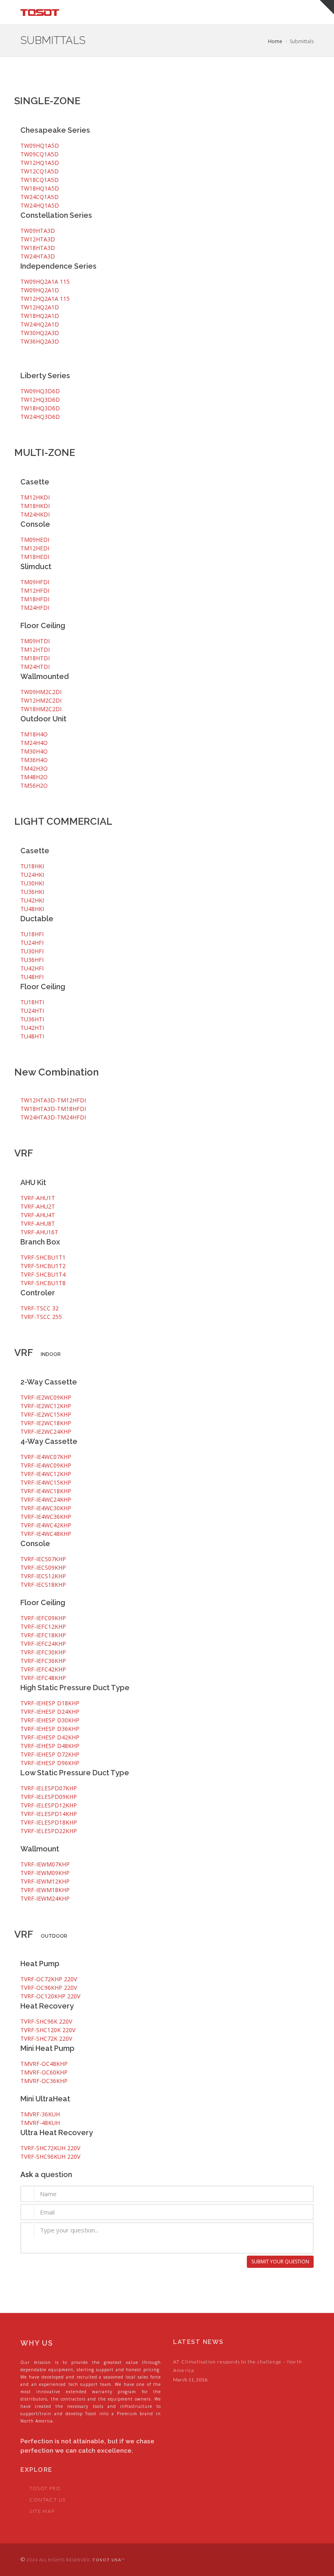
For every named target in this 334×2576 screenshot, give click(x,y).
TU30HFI (32, 951)
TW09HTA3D (38, 231)
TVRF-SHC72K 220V (46, 2038)
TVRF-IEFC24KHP (43, 1644)
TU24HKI (32, 875)
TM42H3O (34, 768)
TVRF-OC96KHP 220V (49, 1988)
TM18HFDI (35, 599)
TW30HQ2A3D (40, 333)
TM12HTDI (35, 649)
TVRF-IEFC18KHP (43, 1635)
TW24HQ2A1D (40, 324)
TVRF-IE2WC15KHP (46, 1414)
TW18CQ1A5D (40, 180)
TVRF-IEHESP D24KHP (50, 1712)
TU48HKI (32, 909)
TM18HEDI (35, 557)
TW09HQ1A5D (40, 146)
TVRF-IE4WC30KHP (46, 1508)
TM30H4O (34, 751)
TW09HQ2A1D (40, 290)
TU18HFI (32, 934)
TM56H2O (34, 785)
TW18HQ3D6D (40, 408)
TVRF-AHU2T (38, 1206)
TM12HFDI (35, 590)
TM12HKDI (35, 497)
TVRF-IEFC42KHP (43, 1669)
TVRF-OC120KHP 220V (50, 1996)
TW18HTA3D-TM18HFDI (53, 1109)
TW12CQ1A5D (40, 171)
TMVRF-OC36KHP (44, 2081)
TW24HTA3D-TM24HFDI (53, 1117)
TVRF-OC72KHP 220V (49, 1979)
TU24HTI (32, 1011)
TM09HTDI (35, 641)
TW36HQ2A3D (40, 341)
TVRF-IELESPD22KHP (49, 1831)
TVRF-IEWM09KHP (45, 1873)
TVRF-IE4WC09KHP (46, 1465)
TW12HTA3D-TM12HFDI (53, 1100)
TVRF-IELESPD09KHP (49, 1797)
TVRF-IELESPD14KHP (49, 1814)
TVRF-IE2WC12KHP (46, 1406)
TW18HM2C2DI (41, 709)
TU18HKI (32, 866)
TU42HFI (32, 968)
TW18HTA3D (38, 248)
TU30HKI (32, 883)
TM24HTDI (35, 667)
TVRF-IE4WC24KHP (46, 1499)
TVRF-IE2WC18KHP (46, 1423)
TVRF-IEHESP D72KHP (50, 1754)
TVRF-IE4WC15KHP (46, 1482)
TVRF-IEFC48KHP (43, 1678)
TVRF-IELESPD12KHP (49, 1805)
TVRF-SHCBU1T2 (43, 1266)
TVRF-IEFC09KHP (43, 1618)
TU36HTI (32, 1019)
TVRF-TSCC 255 (41, 1317)
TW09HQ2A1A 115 (45, 281)
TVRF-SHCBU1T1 (43, 1257)
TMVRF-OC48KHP (44, 2064)
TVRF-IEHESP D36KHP (50, 1729)
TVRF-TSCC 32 (40, 1308)
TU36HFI (32, 960)
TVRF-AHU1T (38, 1198)
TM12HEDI (35, 548)
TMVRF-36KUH (40, 2114)
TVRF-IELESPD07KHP (49, 1788)
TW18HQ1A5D (40, 188)
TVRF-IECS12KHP (43, 1576)
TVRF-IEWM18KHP (45, 1890)
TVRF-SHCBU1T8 (43, 1283)
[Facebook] (288, 2560)
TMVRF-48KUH (40, 2123)
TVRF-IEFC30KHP (43, 1652)
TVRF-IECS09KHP (43, 1567)
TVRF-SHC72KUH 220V (50, 2148)
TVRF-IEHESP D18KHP (50, 1703)
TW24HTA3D (38, 256)
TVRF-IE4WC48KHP (46, 1534)
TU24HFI (32, 943)
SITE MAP (42, 2511)
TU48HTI (32, 1036)
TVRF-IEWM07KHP (45, 1864)
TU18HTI (32, 1002)
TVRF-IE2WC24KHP (46, 1431)
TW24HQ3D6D (40, 417)
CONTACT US (47, 2500)
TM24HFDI (35, 608)
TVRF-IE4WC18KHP (46, 1491)
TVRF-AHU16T (39, 1232)
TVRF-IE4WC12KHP (46, 1474)
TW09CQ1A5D (40, 154)
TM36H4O (34, 760)
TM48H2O (34, 777)
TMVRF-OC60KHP (44, 2072)
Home (275, 41)
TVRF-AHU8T (38, 1223)
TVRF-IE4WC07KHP (46, 1457)
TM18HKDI (35, 506)
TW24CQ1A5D (40, 197)
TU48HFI (32, 977)
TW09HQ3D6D (40, 391)
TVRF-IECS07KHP (43, 1559)
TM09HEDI (35, 540)
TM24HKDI (35, 514)
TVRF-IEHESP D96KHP (50, 1763)
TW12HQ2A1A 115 (45, 299)
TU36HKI (32, 892)
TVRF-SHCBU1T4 (43, 1274)
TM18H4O (34, 734)
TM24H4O (34, 743)
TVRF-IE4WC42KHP (46, 1525)
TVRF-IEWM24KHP (45, 1898)
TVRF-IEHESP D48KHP (50, 1746)
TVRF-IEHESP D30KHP (50, 1720)
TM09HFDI (35, 582)
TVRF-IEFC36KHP (43, 1661)
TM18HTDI (35, 658)
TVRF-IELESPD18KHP (49, 1822)
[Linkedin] (305, 2560)
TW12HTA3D (38, 239)
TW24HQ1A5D (40, 205)
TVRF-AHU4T (38, 1215)
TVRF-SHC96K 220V (46, 2021)
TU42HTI (32, 1028)
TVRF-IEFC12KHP (43, 1626)
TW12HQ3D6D (40, 400)
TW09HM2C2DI (41, 692)
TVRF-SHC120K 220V (48, 2030)
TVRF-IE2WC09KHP (46, 1397)
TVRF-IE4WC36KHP (46, 1517)
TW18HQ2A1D (40, 316)
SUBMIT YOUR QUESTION (280, 2262)
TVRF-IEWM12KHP (45, 1881)
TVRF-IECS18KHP (43, 1585)
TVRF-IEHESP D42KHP (50, 1737)
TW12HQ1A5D (40, 163)
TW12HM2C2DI (41, 700)
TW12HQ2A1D (40, 307)
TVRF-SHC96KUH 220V (50, 2157)
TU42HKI (32, 900)
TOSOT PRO (45, 2488)
